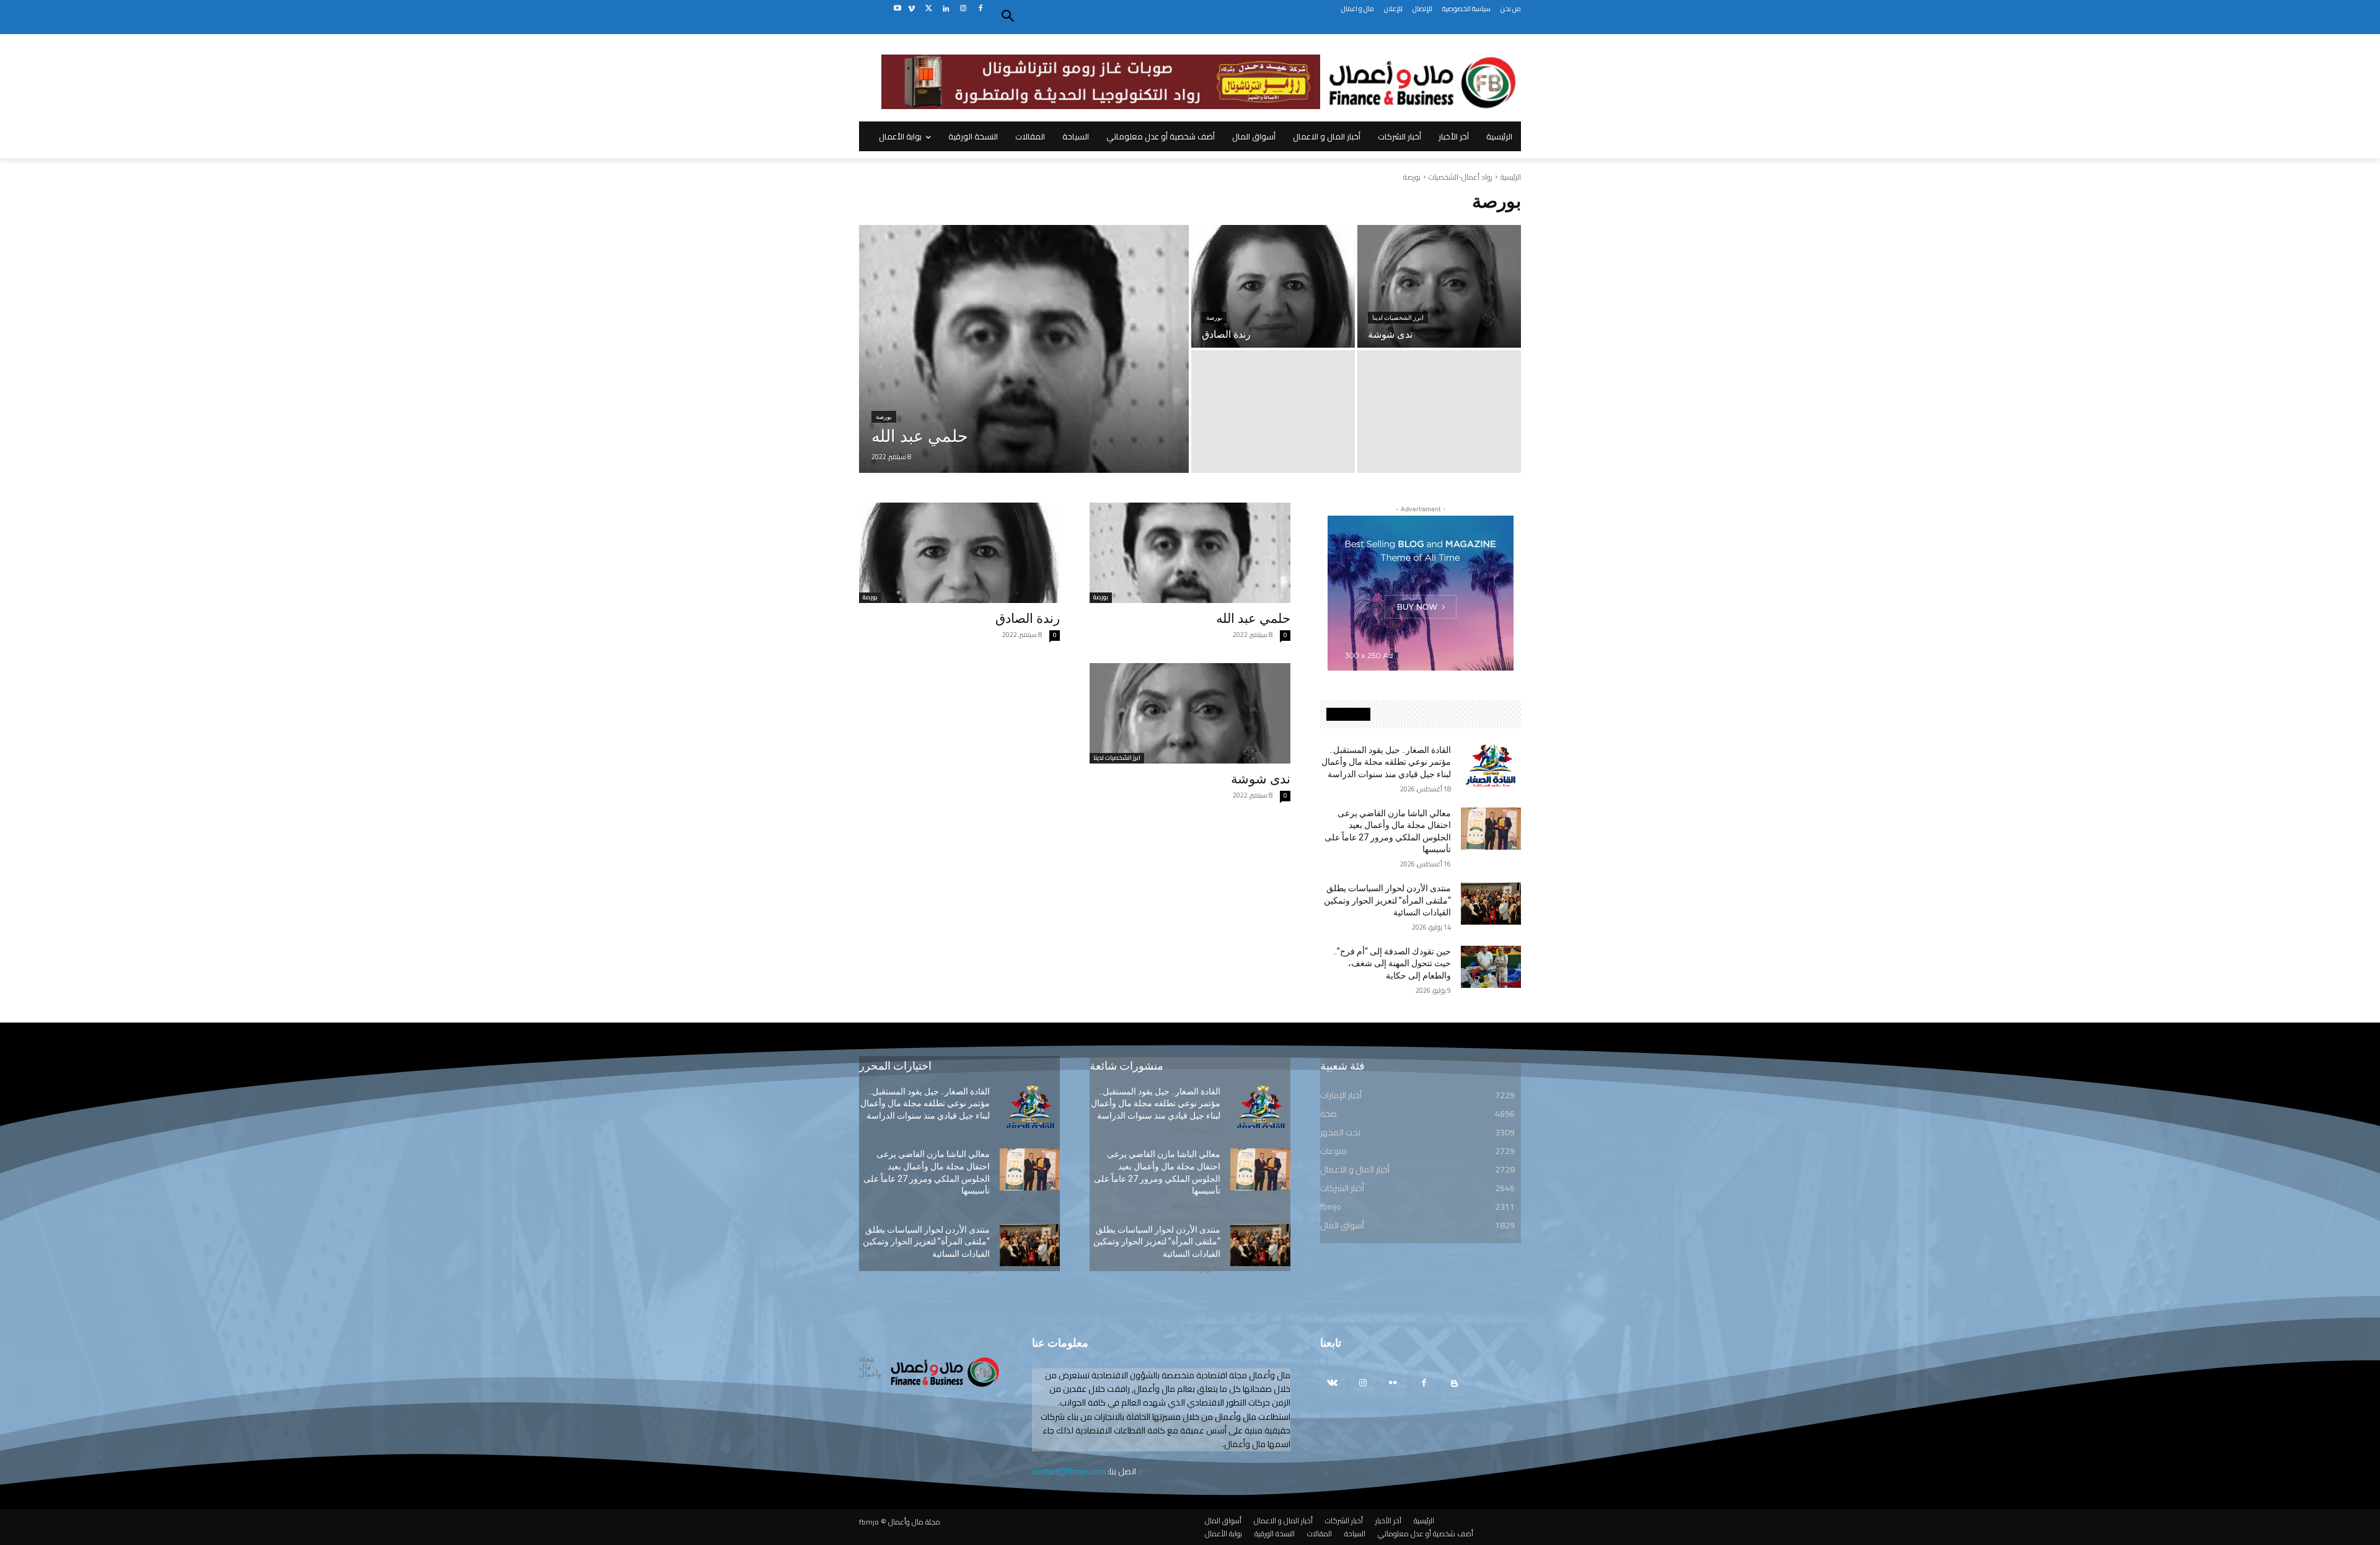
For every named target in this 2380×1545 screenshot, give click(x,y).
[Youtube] (897, 9)
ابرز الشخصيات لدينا (1398, 318)
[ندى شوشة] (1439, 286)
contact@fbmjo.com (1069, 1471)
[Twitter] (929, 9)
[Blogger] (1454, 1384)
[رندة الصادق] (1273, 286)
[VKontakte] (1332, 1384)
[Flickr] (1393, 1384)
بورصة (884, 417)
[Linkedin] (946, 9)
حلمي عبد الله (1253, 618)
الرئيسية (1511, 177)
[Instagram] (963, 9)
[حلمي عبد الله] (1024, 349)
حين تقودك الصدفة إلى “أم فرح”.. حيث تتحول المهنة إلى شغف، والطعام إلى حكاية (1392, 963)
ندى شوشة (1261, 779)
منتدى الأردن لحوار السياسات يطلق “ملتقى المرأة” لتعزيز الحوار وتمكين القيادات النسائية (1387, 900)
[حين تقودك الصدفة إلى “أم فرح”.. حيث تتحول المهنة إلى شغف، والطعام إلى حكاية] (1491, 967)
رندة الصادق (1028, 618)
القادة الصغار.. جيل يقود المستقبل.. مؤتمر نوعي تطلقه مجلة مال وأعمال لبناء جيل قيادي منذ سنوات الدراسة (1386, 762)
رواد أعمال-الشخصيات (1461, 177)
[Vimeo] (911, 9)
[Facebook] (980, 9)
